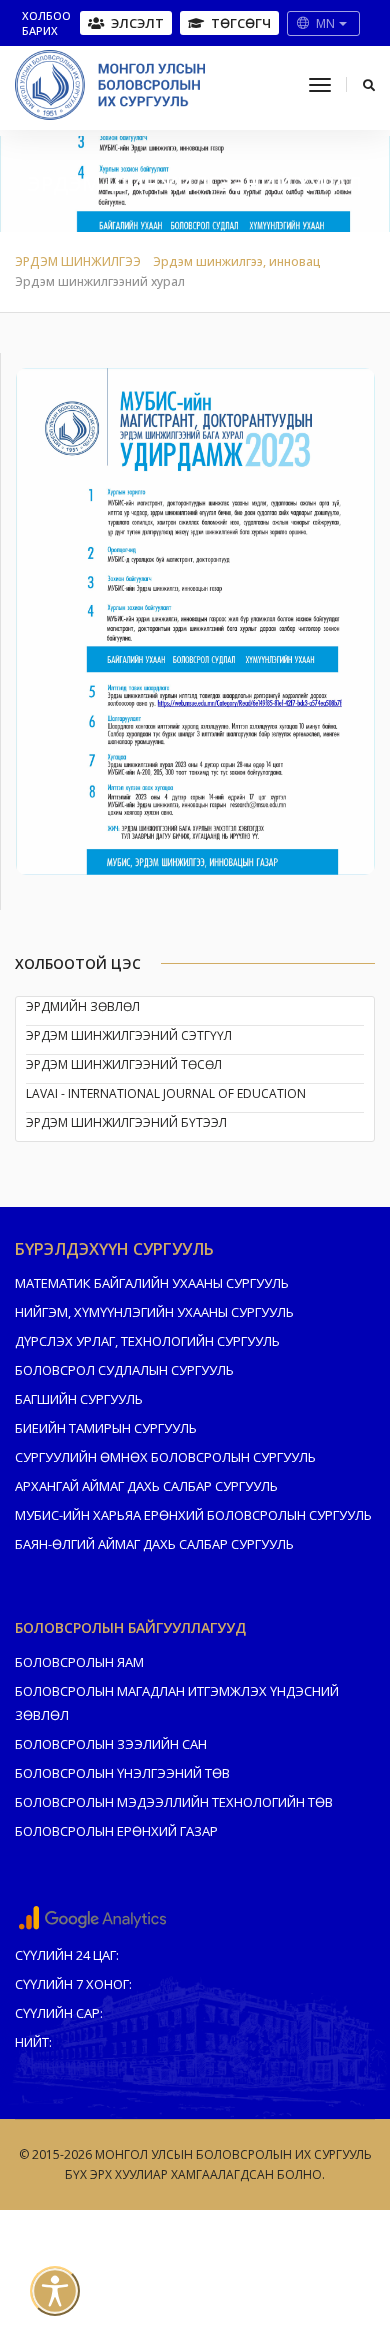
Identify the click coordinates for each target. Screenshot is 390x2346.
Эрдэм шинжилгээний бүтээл (126, 1122)
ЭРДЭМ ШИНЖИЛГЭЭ (78, 261)
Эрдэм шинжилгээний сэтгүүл (129, 1035)
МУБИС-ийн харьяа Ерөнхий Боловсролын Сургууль (193, 1515)
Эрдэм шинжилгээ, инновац (237, 261)
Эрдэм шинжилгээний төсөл (124, 1064)
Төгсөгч (241, 23)
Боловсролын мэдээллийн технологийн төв (174, 1802)
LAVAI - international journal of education (166, 1093)
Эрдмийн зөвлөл (83, 1006)
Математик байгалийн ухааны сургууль (152, 1283)
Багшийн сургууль (79, 1399)
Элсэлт (137, 23)
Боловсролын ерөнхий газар (116, 1831)
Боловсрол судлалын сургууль (124, 1370)
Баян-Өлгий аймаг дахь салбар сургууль (154, 1544)
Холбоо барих (46, 23)
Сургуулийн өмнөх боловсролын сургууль (165, 1457)
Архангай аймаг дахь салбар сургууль (146, 1486)
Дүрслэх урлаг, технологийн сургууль (147, 1341)
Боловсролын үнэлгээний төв (122, 1773)
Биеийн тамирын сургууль (106, 1428)
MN (326, 23)
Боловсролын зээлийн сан (111, 1744)
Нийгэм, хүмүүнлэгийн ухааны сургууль (154, 1312)
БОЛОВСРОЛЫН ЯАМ (79, 1662)
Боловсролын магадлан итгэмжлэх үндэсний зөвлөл (177, 1703)
